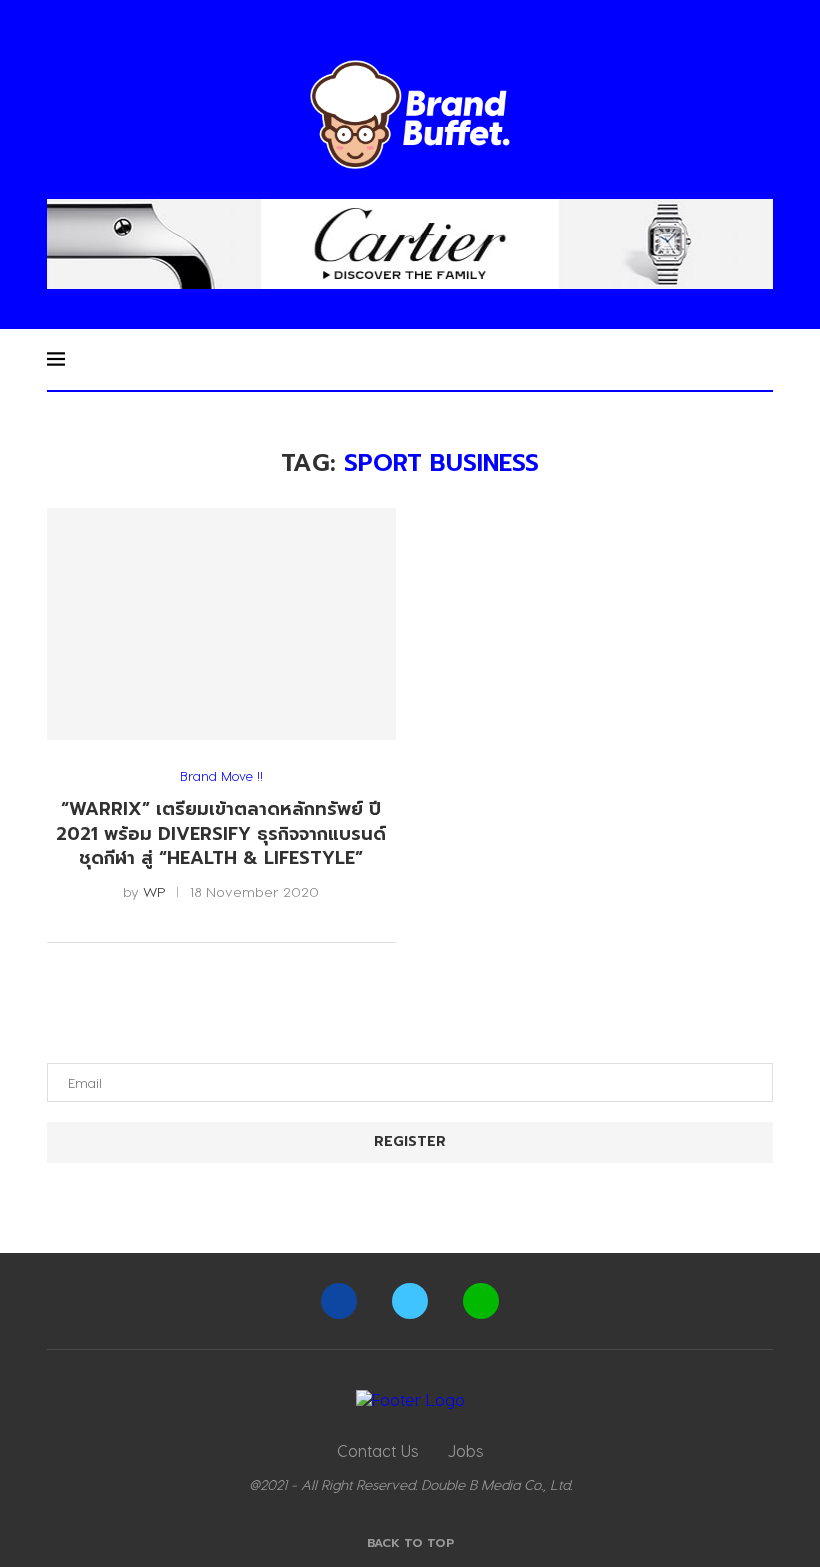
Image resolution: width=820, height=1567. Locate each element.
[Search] (763, 359)
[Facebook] (339, 1301)
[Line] (481, 1301)
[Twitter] (410, 1301)
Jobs (465, 1450)
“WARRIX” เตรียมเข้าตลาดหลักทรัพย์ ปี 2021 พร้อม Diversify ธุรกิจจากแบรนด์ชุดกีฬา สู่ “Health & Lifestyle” (221, 833)
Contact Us (377, 1450)
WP (154, 891)
